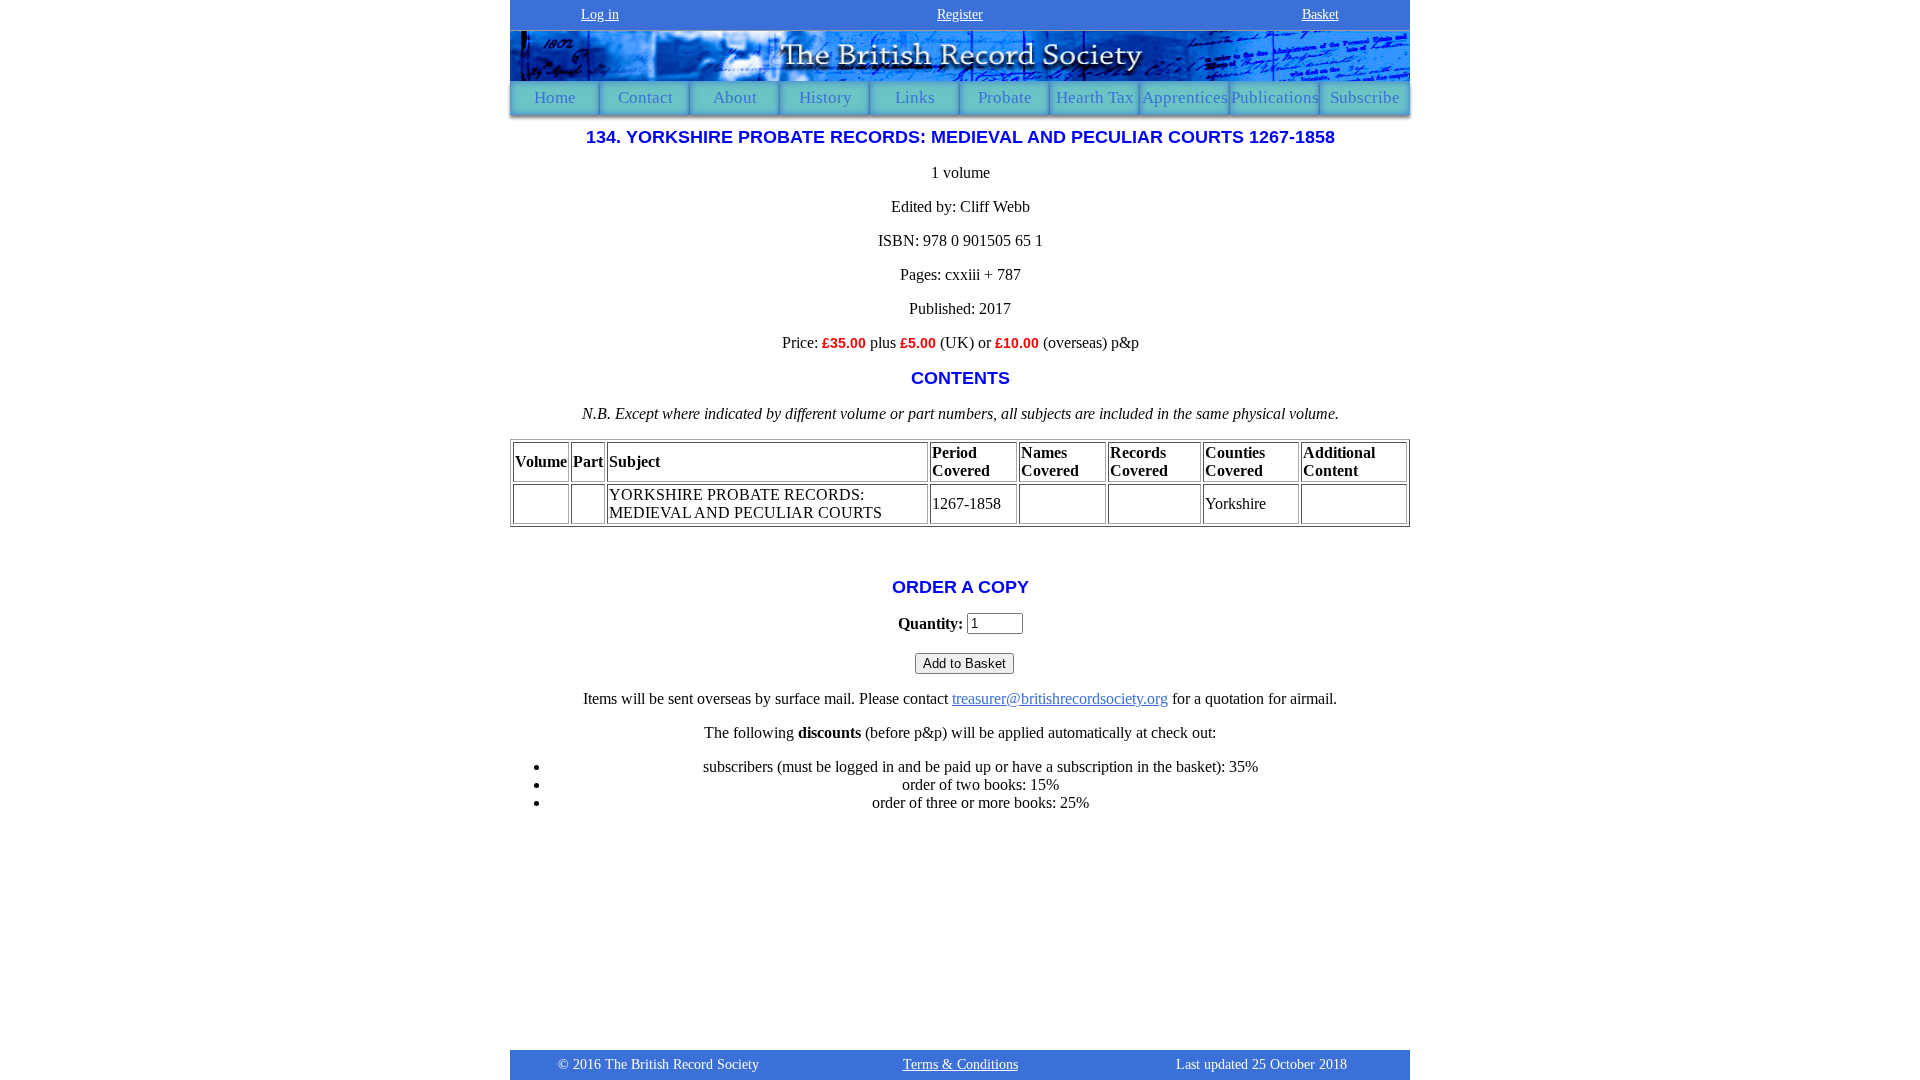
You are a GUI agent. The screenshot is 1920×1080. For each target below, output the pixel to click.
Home (555, 97)
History (825, 97)
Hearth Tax (1095, 97)
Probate (1005, 97)
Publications (1275, 97)
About (735, 97)
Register (960, 14)
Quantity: (930, 623)
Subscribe (1365, 97)
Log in (600, 14)
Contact (645, 97)
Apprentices (1185, 97)
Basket (1320, 14)
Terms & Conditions (960, 1064)
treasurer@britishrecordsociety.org (1060, 698)
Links (915, 97)
